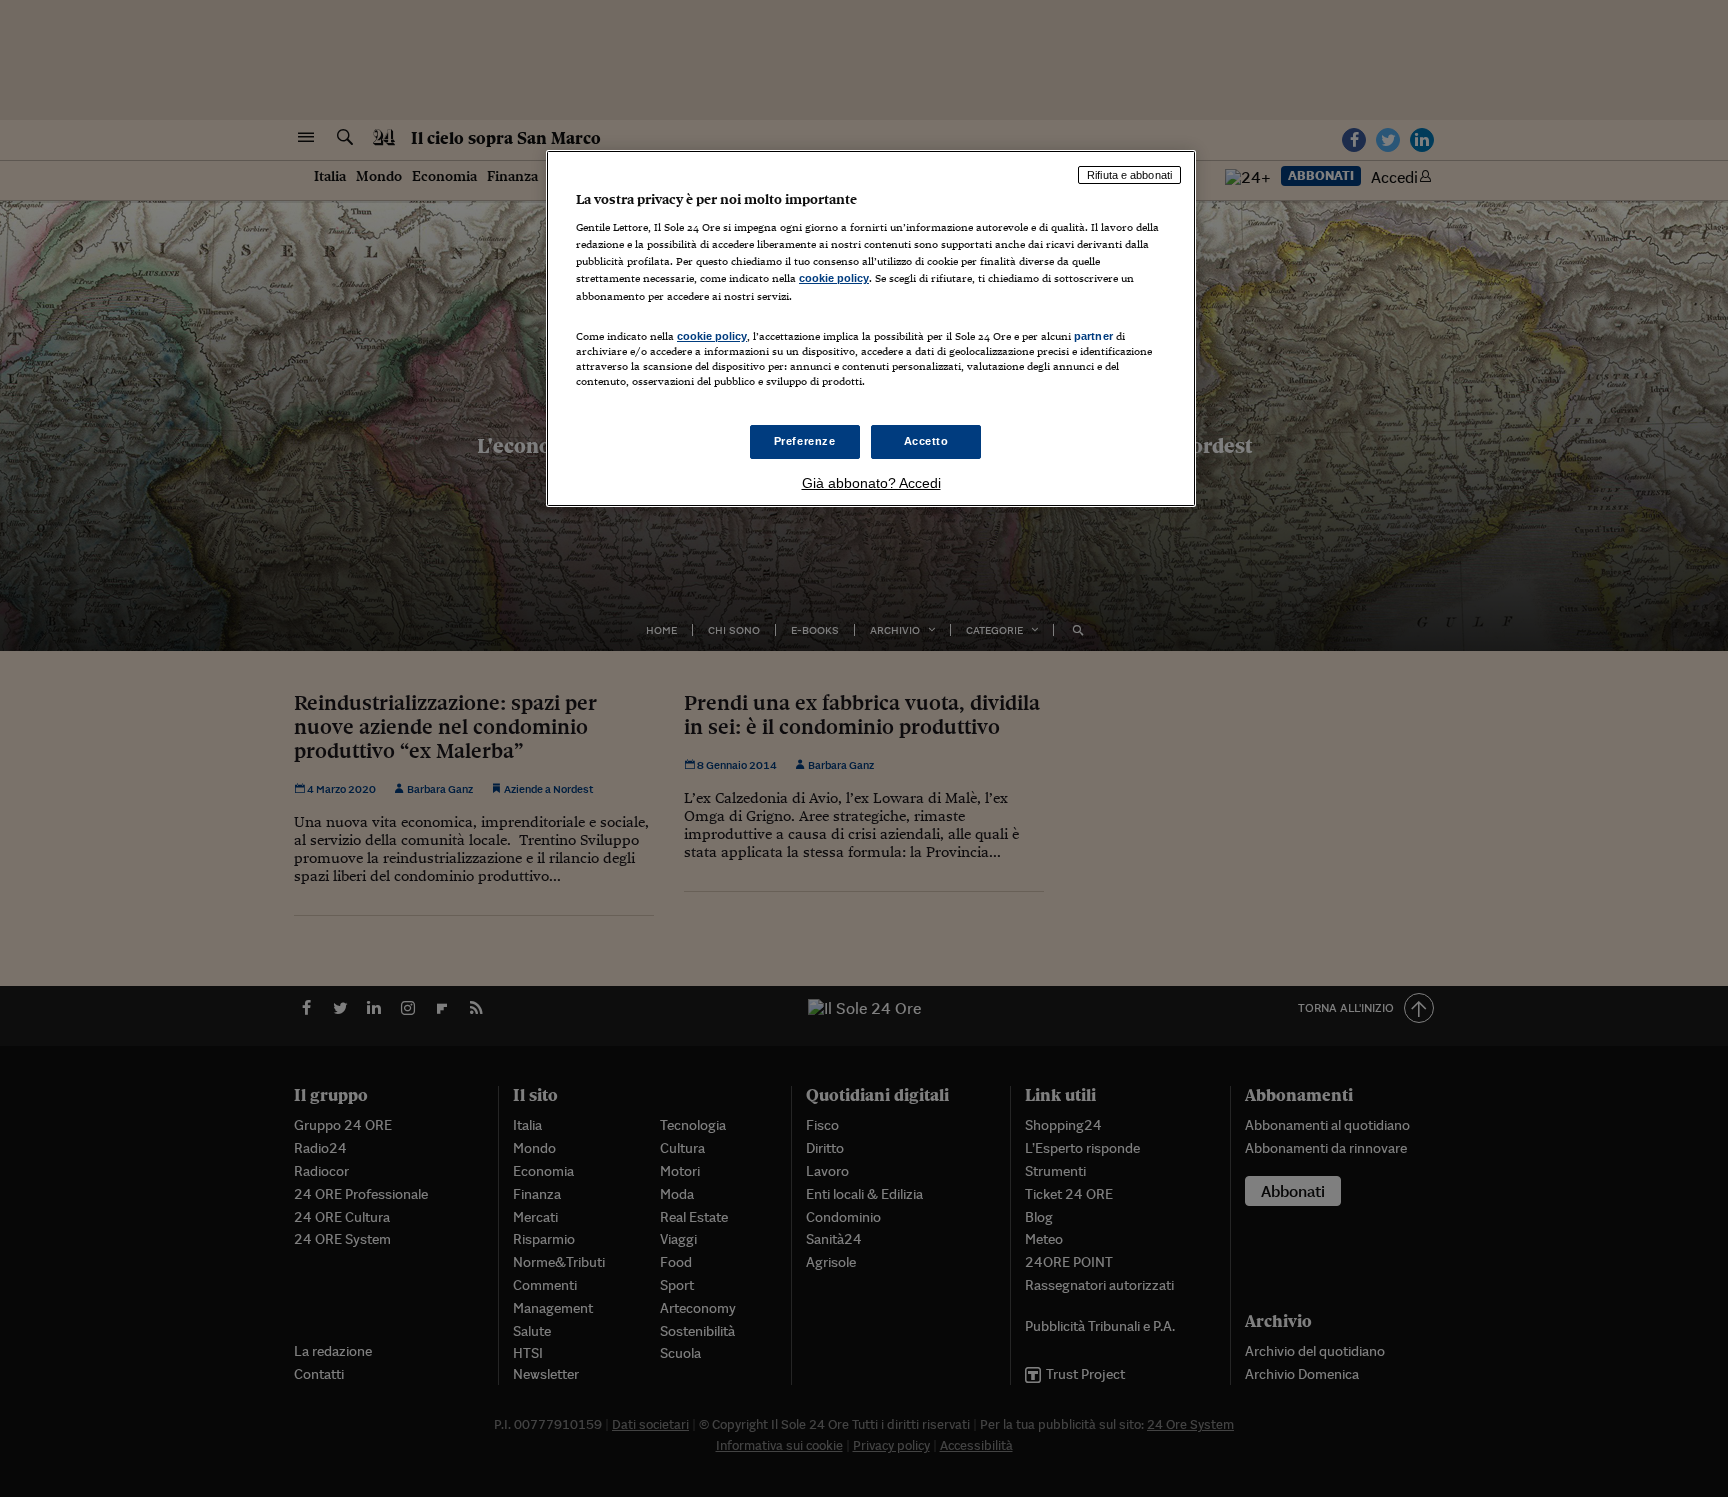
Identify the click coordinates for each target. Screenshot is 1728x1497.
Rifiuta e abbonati (1129, 175)
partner (1093, 336)
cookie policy (834, 278)
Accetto (926, 441)
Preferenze (805, 441)
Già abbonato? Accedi (871, 483)
